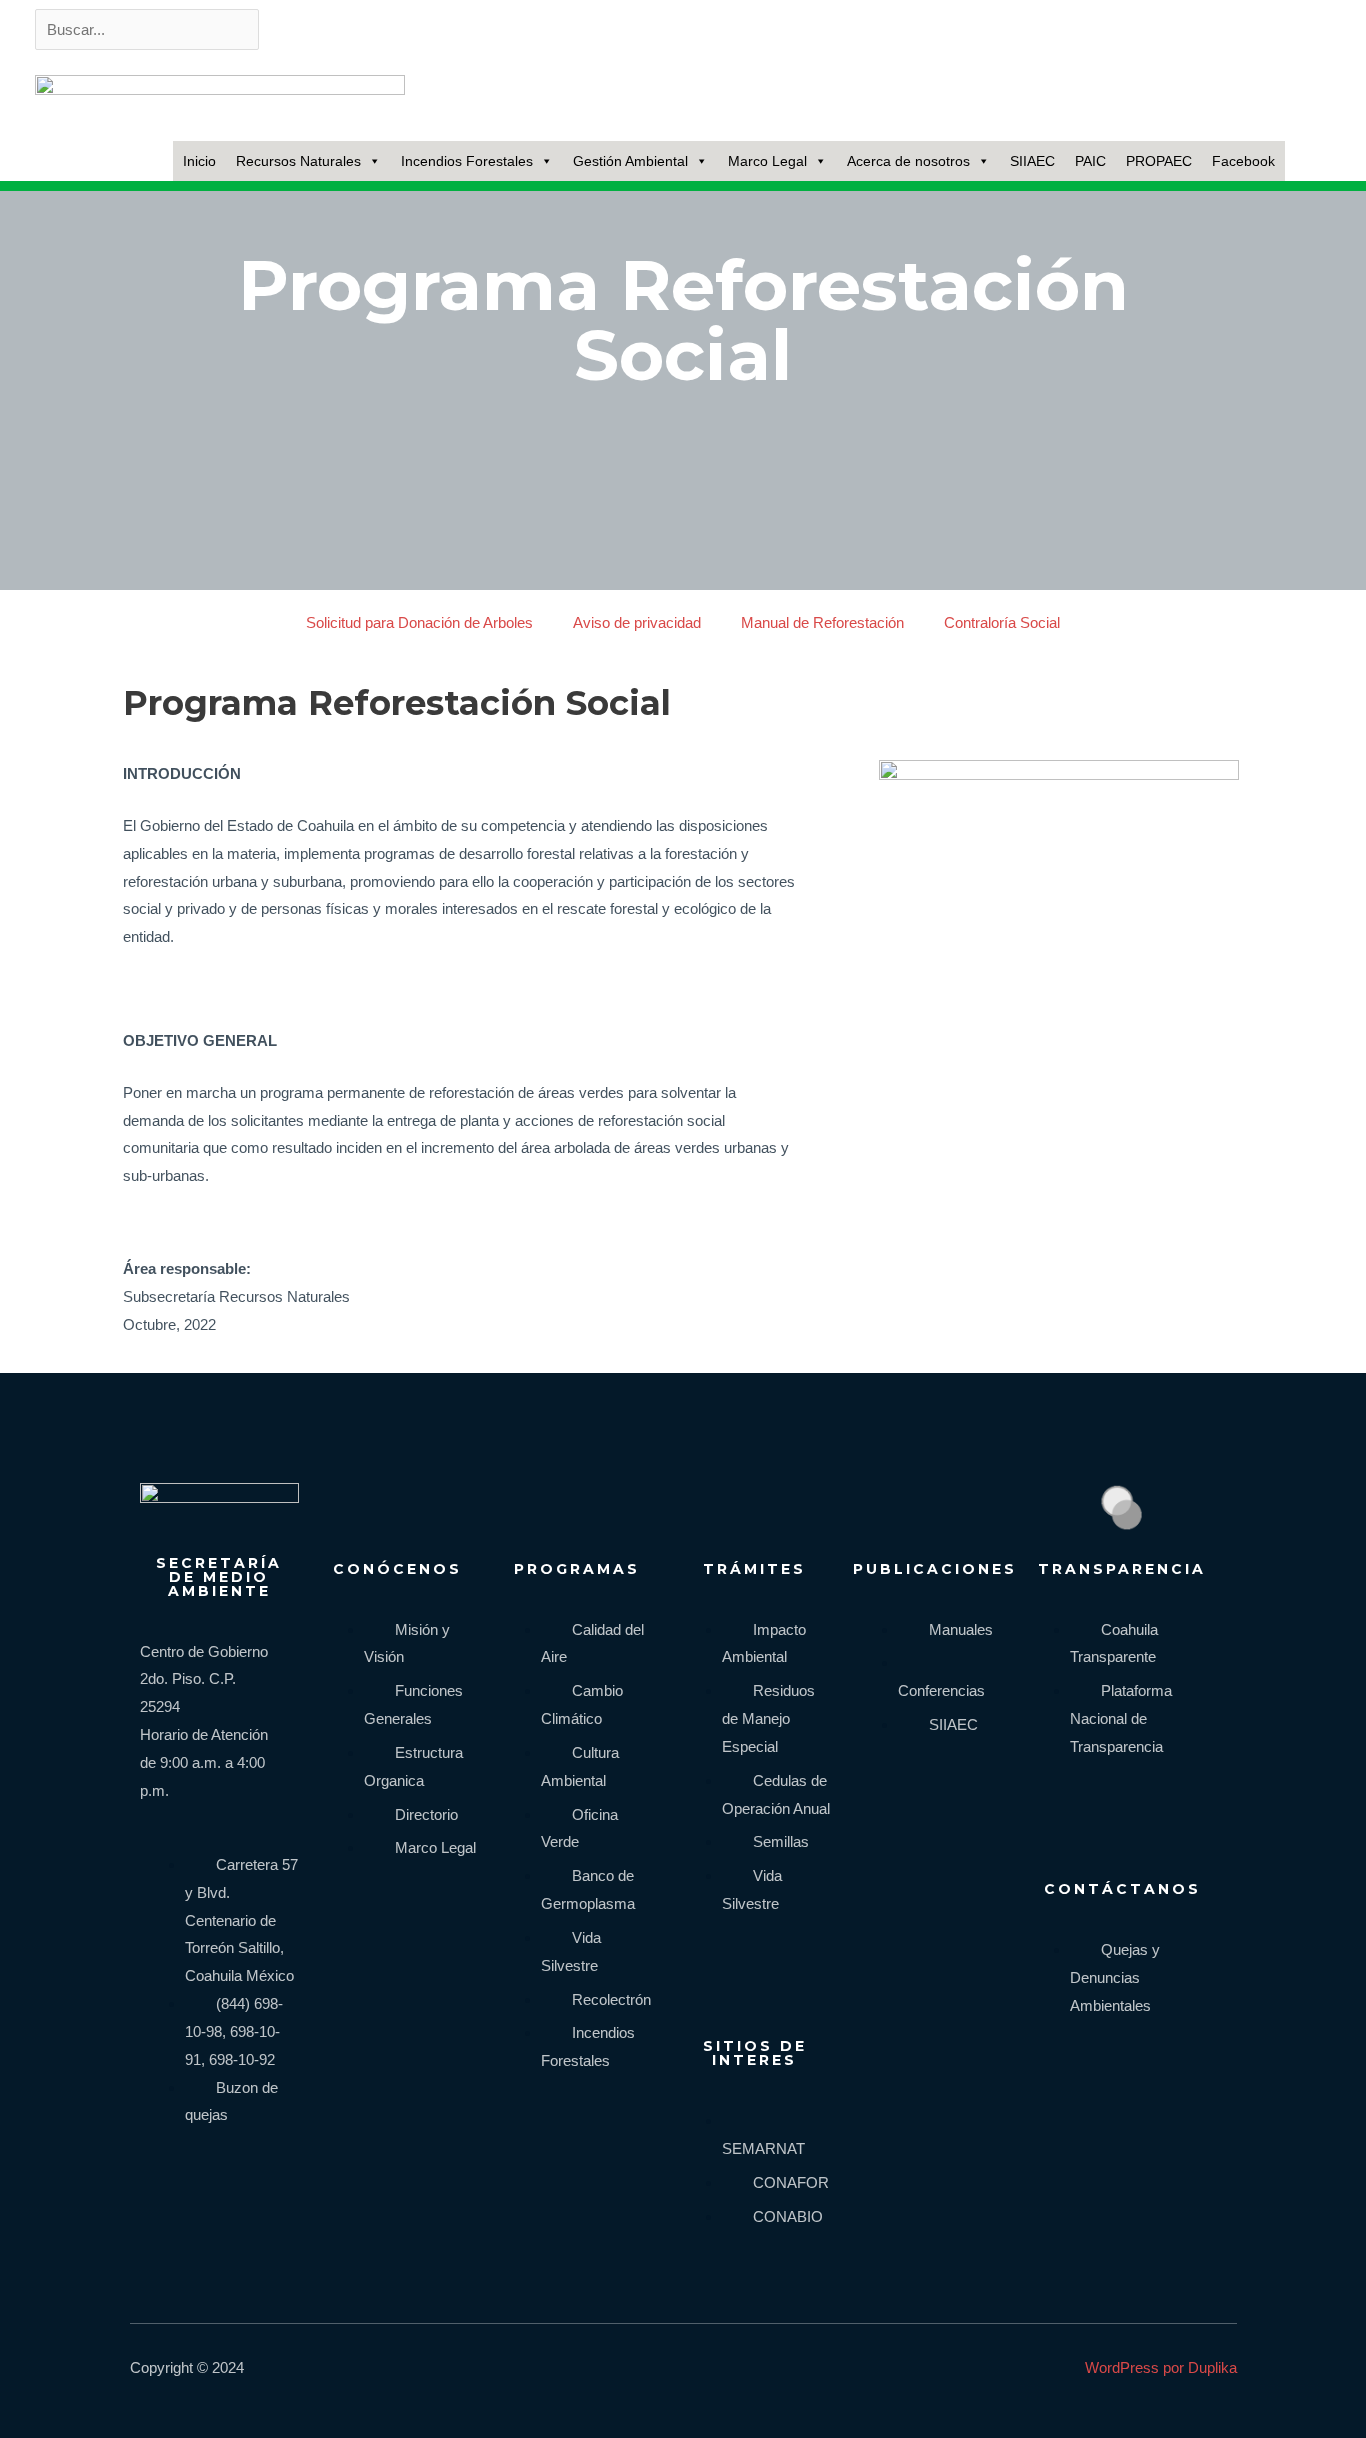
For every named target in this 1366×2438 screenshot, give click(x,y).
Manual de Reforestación (822, 622)
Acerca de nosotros (908, 161)
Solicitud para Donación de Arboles (419, 622)
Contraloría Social (1002, 622)
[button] (1310, 161)
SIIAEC (1032, 161)
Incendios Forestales (467, 161)
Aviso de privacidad (637, 622)
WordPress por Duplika (1161, 2367)
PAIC (1090, 161)
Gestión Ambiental (630, 161)
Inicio (199, 161)
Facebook (1243, 161)
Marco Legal (767, 161)
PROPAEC (1159, 161)
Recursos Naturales (298, 161)
